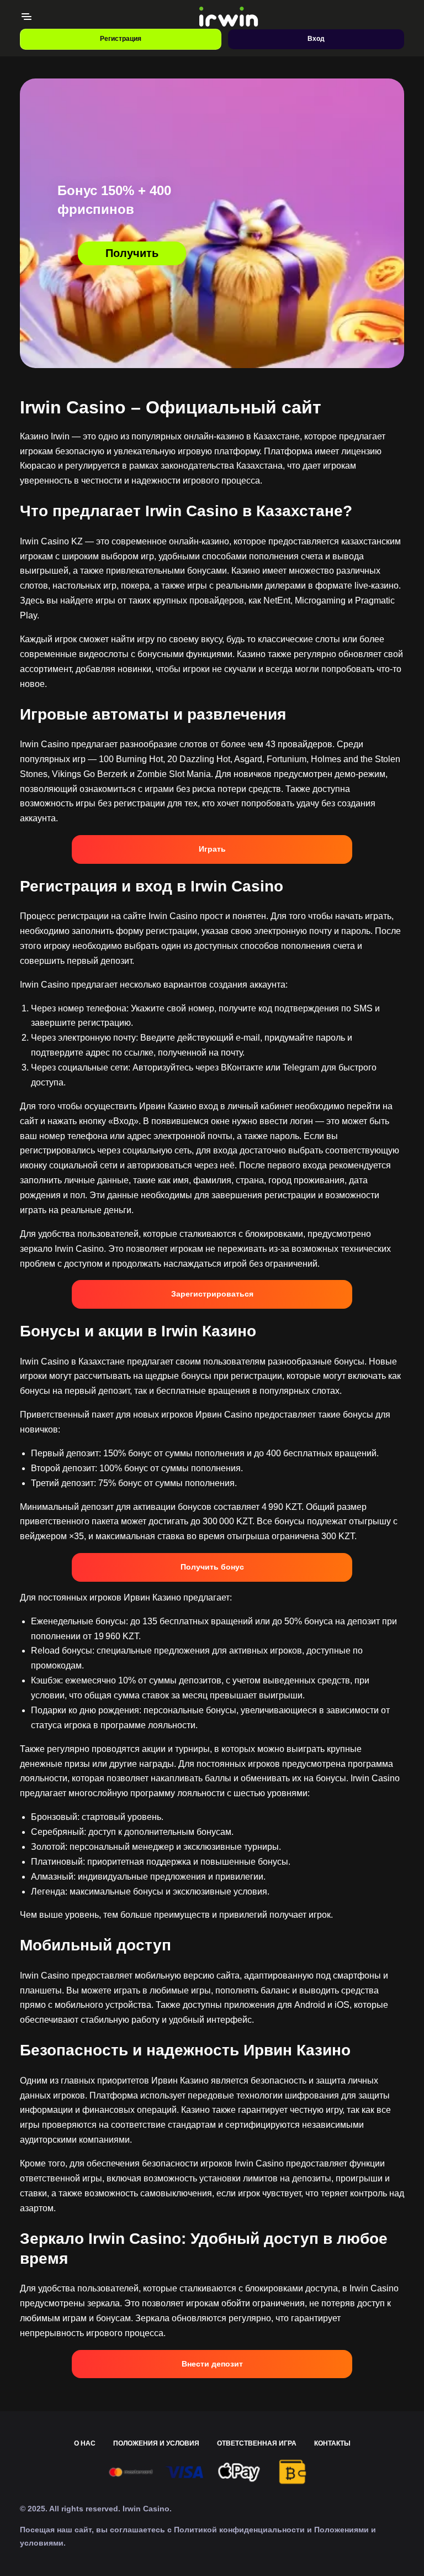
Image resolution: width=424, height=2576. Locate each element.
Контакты (332, 2443)
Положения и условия (156, 2443)
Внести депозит (212, 2364)
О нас (85, 2443)
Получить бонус (212, 1567)
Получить (132, 253)
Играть (212, 849)
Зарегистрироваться (212, 1294)
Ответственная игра (257, 2443)
